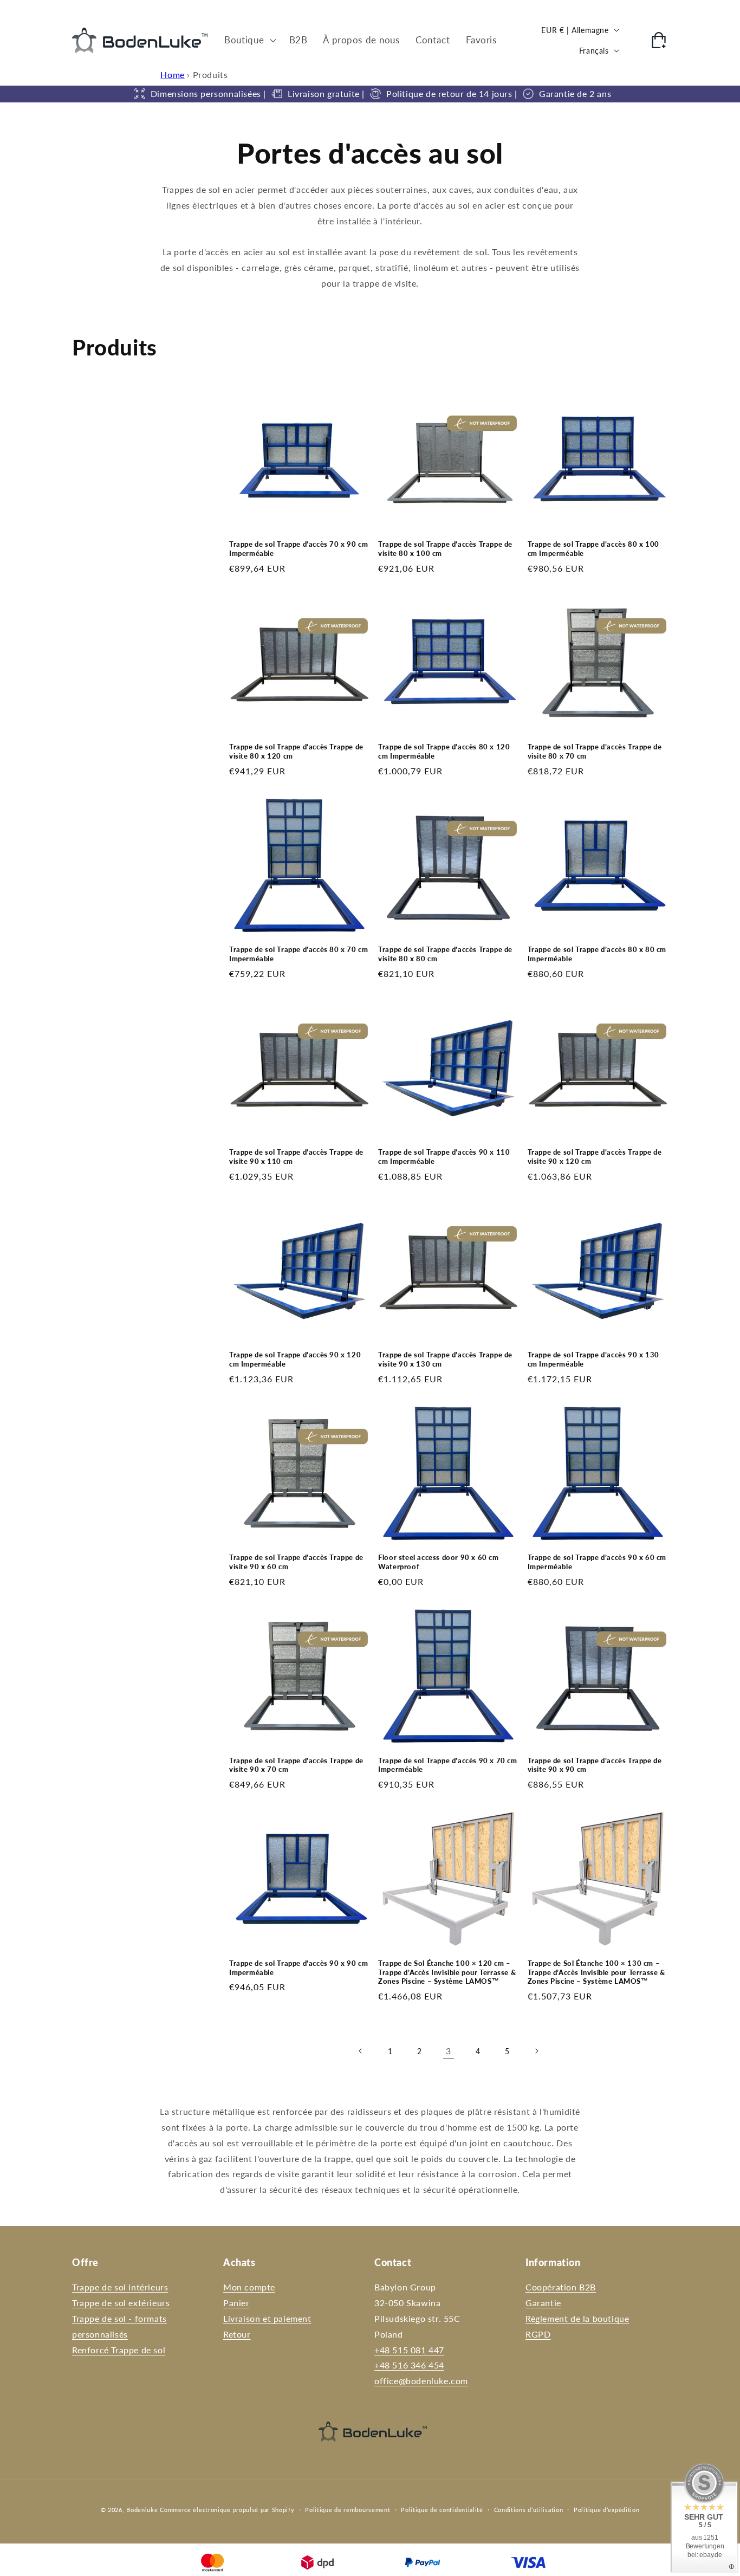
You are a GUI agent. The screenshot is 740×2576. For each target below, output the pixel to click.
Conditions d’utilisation (529, 2510)
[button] (249, 40)
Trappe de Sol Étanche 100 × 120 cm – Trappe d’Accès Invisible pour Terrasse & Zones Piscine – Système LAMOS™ (447, 1972)
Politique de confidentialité (442, 2510)
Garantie (543, 2303)
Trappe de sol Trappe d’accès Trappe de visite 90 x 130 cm (445, 1359)
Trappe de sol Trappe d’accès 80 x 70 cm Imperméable (298, 954)
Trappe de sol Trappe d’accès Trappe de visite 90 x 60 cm (296, 1562)
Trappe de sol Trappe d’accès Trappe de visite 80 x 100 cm (445, 549)
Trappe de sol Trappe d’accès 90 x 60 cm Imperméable (597, 1562)
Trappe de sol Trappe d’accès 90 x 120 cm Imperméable (295, 1359)
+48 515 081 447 (409, 2350)
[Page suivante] (536, 2051)
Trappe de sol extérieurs (121, 2303)
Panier (236, 2303)
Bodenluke (142, 2510)
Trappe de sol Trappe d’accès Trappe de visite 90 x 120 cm (595, 1157)
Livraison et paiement (267, 2318)
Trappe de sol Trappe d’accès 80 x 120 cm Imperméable (444, 751)
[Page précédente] (361, 2051)
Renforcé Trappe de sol (119, 2350)
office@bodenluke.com (421, 2381)
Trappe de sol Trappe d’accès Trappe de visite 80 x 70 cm (595, 751)
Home (172, 75)
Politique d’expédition (606, 2510)
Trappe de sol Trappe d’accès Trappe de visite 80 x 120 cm (296, 751)
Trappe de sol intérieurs (120, 2287)
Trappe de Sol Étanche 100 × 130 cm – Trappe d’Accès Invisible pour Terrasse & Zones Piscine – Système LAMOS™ (596, 1972)
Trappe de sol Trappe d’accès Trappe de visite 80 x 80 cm (445, 954)
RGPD (538, 2334)
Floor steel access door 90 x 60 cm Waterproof (438, 1562)
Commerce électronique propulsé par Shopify (227, 2510)
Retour (237, 2334)
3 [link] (449, 2051)
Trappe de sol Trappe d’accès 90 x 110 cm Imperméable (444, 1157)
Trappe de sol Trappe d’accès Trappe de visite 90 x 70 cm (296, 1765)
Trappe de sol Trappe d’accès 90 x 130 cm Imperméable (593, 1359)
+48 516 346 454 (409, 2365)
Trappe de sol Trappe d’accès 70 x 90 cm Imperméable (298, 549)
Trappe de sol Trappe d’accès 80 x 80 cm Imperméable (597, 954)
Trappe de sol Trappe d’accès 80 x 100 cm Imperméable (593, 549)
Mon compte (249, 2287)
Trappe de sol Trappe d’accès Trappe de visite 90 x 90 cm (595, 1765)
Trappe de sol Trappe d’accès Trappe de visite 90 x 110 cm (296, 1157)
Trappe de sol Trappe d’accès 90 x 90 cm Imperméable (298, 1968)
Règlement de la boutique (577, 2318)
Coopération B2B (561, 2287)
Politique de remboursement (348, 2510)
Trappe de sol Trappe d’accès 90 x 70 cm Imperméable (447, 1765)
